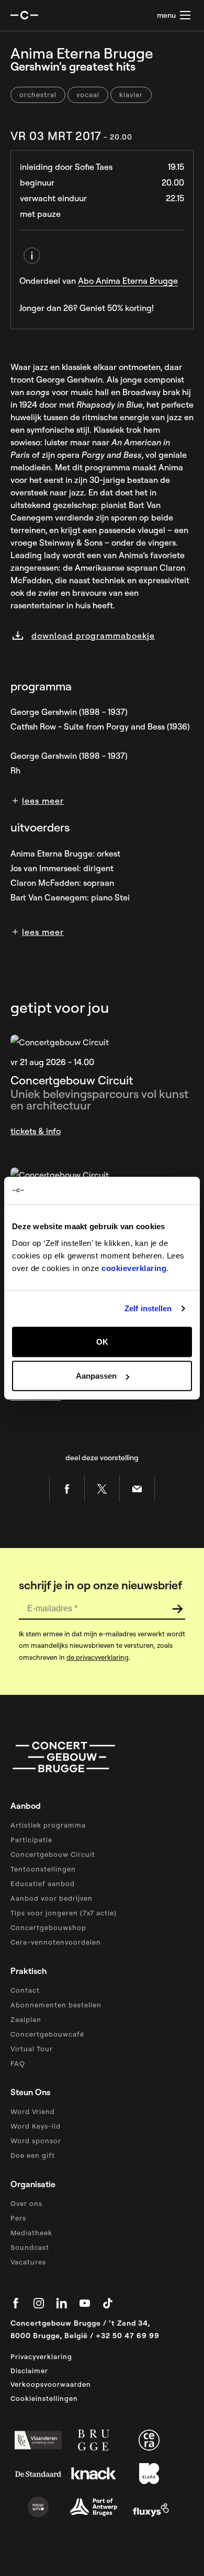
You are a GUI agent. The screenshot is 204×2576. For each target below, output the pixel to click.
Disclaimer (29, 2371)
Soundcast (30, 2247)
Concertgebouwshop (48, 1927)
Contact (25, 1990)
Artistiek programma (48, 1825)
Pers (18, 2218)
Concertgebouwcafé (47, 2034)
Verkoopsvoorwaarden (51, 2384)
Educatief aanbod (43, 1884)
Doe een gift (33, 2155)
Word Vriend (33, 2111)
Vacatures (28, 2262)
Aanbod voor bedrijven (52, 1898)
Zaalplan (26, 2019)
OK (102, 1341)
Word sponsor (36, 2141)
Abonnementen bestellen (56, 2005)
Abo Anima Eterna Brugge (128, 281)
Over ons (26, 2203)
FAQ (18, 2063)
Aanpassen (96, 1376)
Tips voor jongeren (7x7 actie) (64, 1913)
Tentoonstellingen (43, 1869)
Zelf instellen (148, 1308)
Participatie (31, 1840)
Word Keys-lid (36, 2126)
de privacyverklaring (98, 1657)
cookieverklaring (134, 1268)
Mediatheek (31, 2233)
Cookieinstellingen (44, 2398)
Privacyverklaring (41, 2356)
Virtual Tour (32, 2049)
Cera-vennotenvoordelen (56, 1942)
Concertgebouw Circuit (53, 1854)
